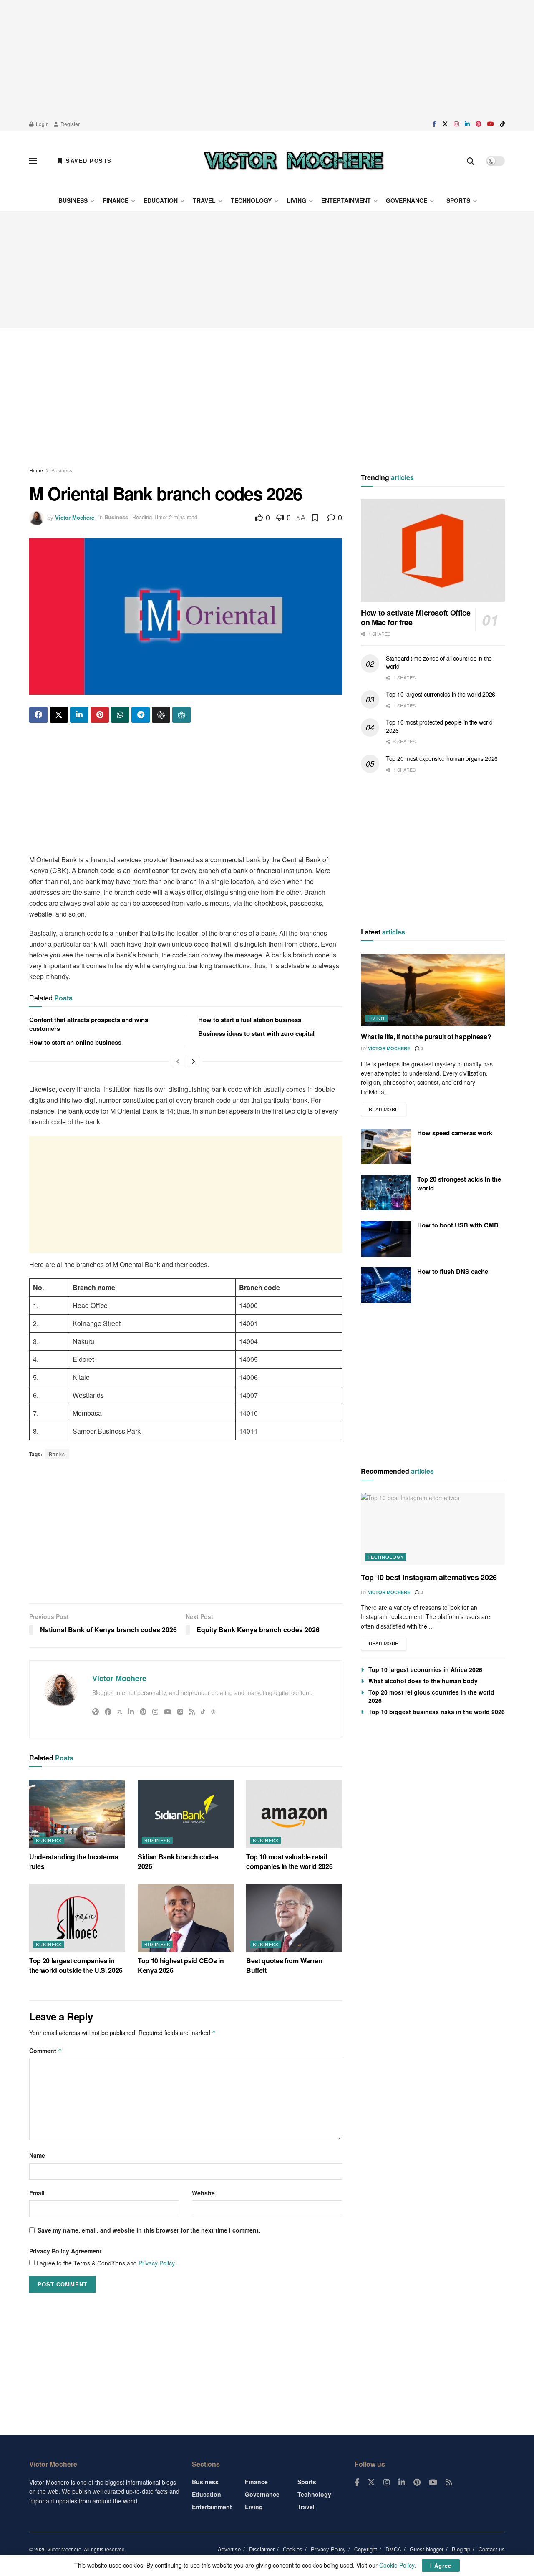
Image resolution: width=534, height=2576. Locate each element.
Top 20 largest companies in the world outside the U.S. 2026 (76, 1965)
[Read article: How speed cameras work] (386, 1147)
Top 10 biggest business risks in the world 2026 (437, 1712)
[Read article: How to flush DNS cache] (386, 1285)
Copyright (366, 2549)
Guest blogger (427, 2549)
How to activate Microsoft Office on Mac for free (416, 618)
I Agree (441, 2565)
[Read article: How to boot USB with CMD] (386, 1239)
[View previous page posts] (178, 1061)
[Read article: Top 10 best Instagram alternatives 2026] (433, 1529)
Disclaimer (262, 2549)
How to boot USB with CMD (458, 1225)
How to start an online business (75, 1042)
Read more (388, 1107)
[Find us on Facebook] (435, 124)
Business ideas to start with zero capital (256, 1033)
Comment (46, 2051)
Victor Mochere (75, 517)
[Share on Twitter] (59, 715)
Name (37, 2155)
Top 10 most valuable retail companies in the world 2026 (289, 1861)
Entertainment (346, 200)
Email (37, 2193)
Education (161, 200)
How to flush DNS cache (453, 1271)
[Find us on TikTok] (502, 124)
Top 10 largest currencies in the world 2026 (441, 695)
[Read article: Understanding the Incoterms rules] (77, 1814)
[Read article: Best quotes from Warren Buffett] (294, 1918)
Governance (407, 200)
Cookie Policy (397, 2565)
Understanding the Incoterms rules (74, 1861)
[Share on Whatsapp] (120, 715)
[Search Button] (471, 161)
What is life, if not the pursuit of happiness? (426, 1037)
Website (203, 2193)
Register (69, 124)
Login (42, 124)
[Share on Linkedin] (79, 715)
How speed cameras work (455, 1133)
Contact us (492, 2549)
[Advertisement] (267, 58)
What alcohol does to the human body (423, 1681)
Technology (251, 200)
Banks (57, 1454)
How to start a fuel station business (250, 1020)
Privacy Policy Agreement (65, 2251)
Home (36, 470)
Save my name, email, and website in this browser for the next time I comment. (149, 2230)
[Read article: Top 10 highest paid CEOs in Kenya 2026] (186, 1918)
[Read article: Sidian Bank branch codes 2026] (186, 1814)
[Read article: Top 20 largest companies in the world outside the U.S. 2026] (77, 1918)
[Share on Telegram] (141, 715)
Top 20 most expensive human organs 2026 (442, 758)
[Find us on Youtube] (491, 124)
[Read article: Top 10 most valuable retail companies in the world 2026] (294, 1814)
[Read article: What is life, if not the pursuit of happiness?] (433, 990)
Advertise (229, 2549)
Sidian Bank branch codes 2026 (178, 1861)
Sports (458, 200)
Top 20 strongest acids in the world (459, 1183)
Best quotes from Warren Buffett (284, 1965)
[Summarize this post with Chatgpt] (161, 715)
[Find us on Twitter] (445, 124)
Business (73, 200)
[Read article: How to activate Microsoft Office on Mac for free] (433, 551)
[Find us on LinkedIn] (467, 124)
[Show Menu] (33, 161)
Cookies (293, 2549)
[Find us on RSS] (449, 2483)
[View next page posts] (193, 1061)
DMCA (393, 2549)
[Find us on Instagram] (456, 124)
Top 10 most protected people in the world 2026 (439, 727)
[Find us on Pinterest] (479, 124)
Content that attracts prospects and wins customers (89, 1024)
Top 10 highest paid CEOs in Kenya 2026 (181, 1965)
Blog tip (461, 2549)
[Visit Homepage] (294, 161)
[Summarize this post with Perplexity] (181, 715)
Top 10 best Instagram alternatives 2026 (429, 1577)
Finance (116, 200)
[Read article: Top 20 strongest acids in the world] (386, 1193)
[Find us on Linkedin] (402, 2483)
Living (296, 200)
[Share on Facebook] (38, 715)
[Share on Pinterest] (100, 715)
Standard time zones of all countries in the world (439, 662)
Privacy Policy (156, 2263)
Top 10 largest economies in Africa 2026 (425, 1669)
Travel (204, 200)
